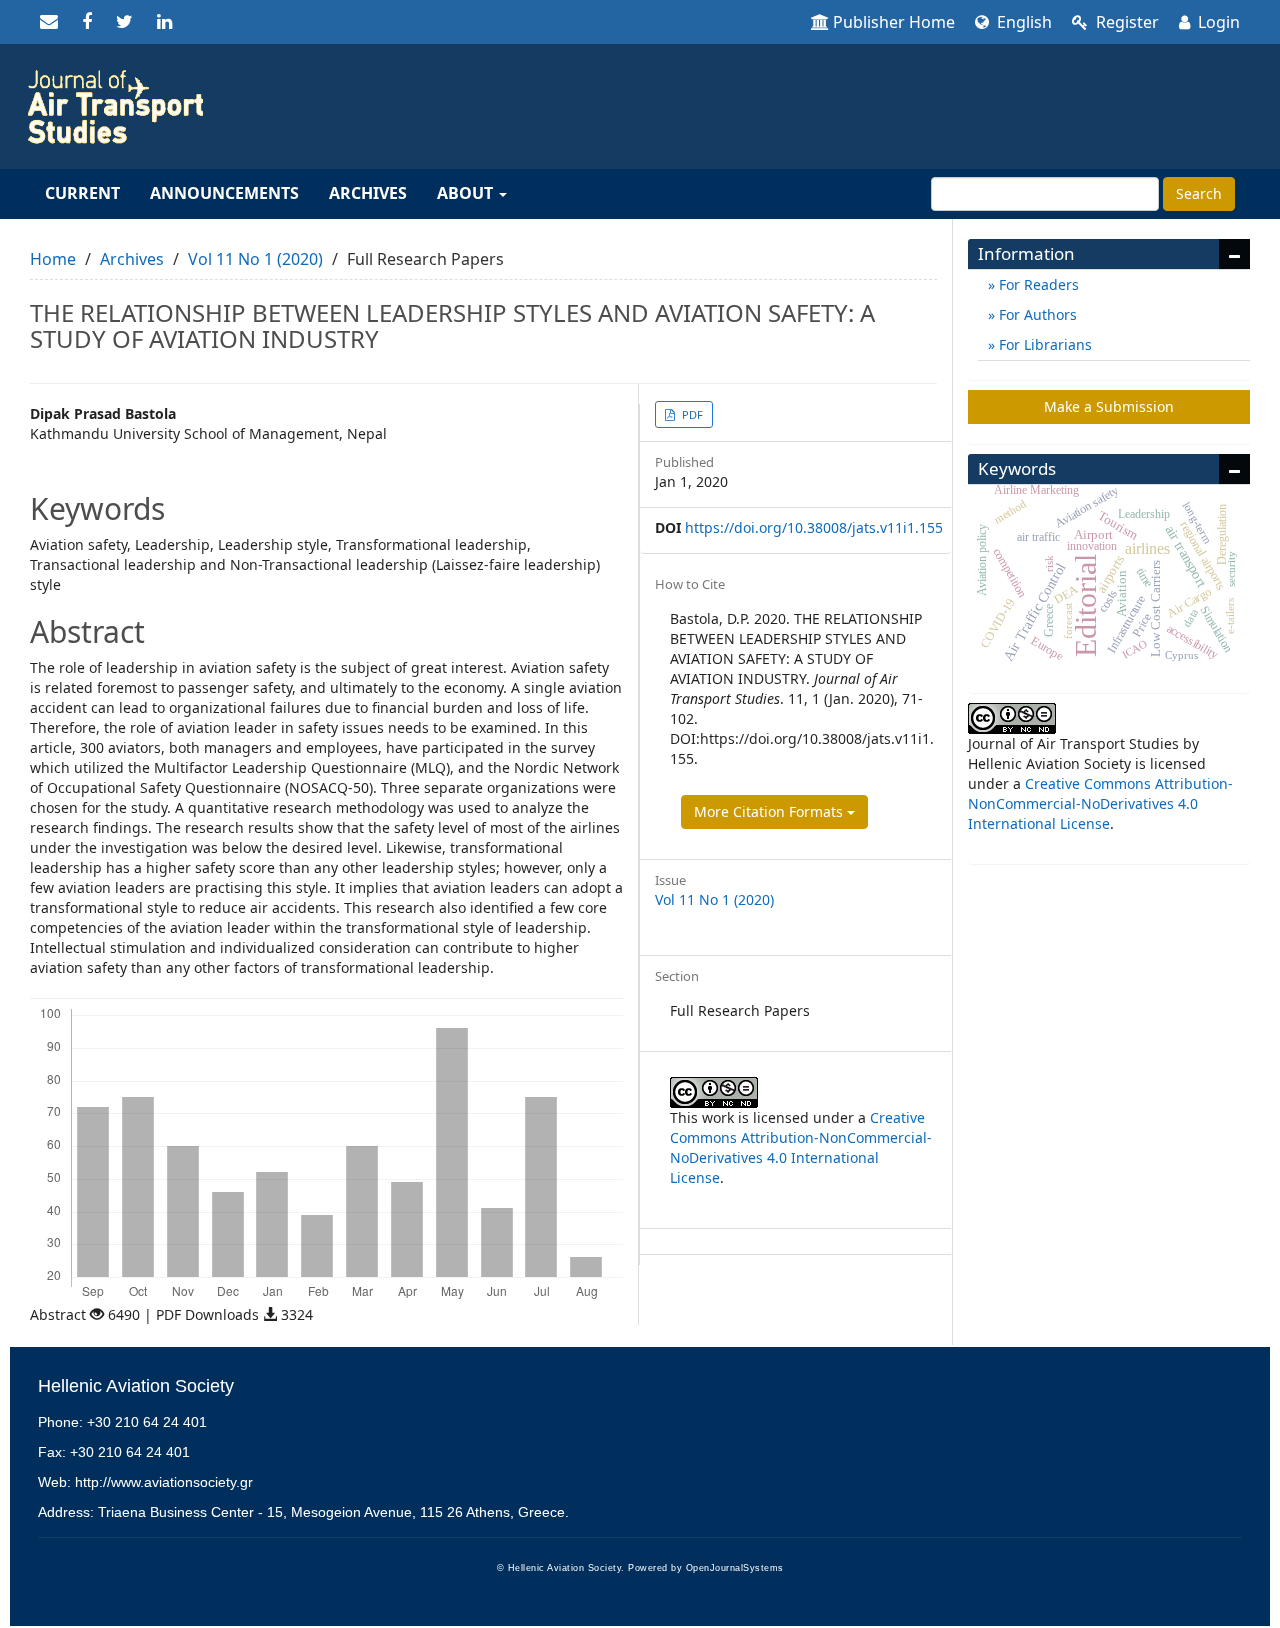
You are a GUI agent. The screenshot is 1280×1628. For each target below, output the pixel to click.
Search (1199, 193)
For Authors (1036, 314)
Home (53, 259)
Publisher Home (894, 22)
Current (82, 193)
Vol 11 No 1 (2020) (255, 259)
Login (1217, 22)
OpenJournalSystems (735, 1568)
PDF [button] (691, 414)
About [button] (467, 193)
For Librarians (1043, 344)
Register (1125, 22)
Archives (368, 193)
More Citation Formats (770, 811)
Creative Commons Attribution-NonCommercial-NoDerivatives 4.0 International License (801, 1147)
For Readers (1037, 284)
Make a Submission (1109, 406)
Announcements (224, 193)
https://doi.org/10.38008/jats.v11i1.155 (814, 527)
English (1022, 22)
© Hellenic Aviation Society (559, 1568)
